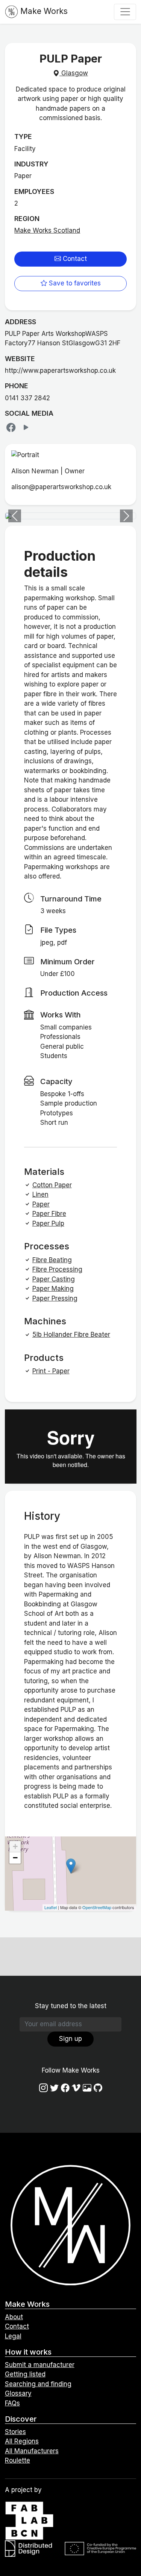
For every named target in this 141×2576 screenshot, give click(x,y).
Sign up (70, 2039)
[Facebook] (12, 427)
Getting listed (25, 2374)
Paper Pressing (55, 1298)
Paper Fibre (49, 1214)
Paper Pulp (48, 1223)
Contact (74, 259)
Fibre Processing (57, 1269)
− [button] (15, 1858)
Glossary (18, 2393)
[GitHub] (98, 2088)
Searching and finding (38, 2384)
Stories (15, 2432)
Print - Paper (51, 1371)
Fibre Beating (52, 1260)
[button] (15, 516)
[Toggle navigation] (125, 12)
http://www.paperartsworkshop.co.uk (60, 371)
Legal (13, 2336)
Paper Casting (54, 1279)
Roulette (17, 2460)
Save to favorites (74, 283)
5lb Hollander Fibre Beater (71, 1335)
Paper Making (53, 1289)
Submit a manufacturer (40, 2365)
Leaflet (51, 1907)
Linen (40, 1194)
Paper (41, 1204)
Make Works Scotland (47, 230)
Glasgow (74, 73)
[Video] (26, 427)
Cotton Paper (52, 1185)
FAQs (12, 2403)
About (14, 2317)
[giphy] (87, 2088)
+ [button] (15, 1846)
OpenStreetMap (97, 1907)
